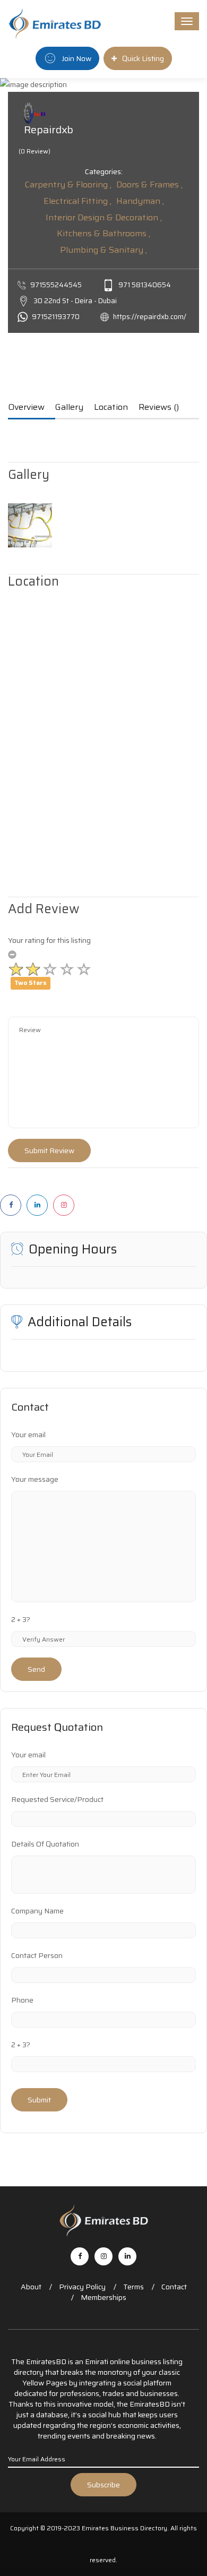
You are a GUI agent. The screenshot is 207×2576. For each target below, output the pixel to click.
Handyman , (140, 201)
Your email (28, 1435)
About (31, 2287)
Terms (133, 2287)
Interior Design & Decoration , (104, 217)
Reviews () (159, 408)
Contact (174, 2287)
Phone (22, 2000)
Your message (35, 1479)
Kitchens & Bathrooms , (103, 233)
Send (36, 1669)
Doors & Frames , (149, 184)
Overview (26, 408)
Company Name (37, 1911)
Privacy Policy (82, 2287)
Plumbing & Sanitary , (103, 250)
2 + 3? (21, 1619)
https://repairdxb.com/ (150, 317)
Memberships (103, 2297)
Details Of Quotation (45, 1844)
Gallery (69, 408)
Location (111, 408)
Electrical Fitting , (77, 201)
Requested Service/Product (57, 1799)
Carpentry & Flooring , (68, 184)
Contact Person (37, 1955)
